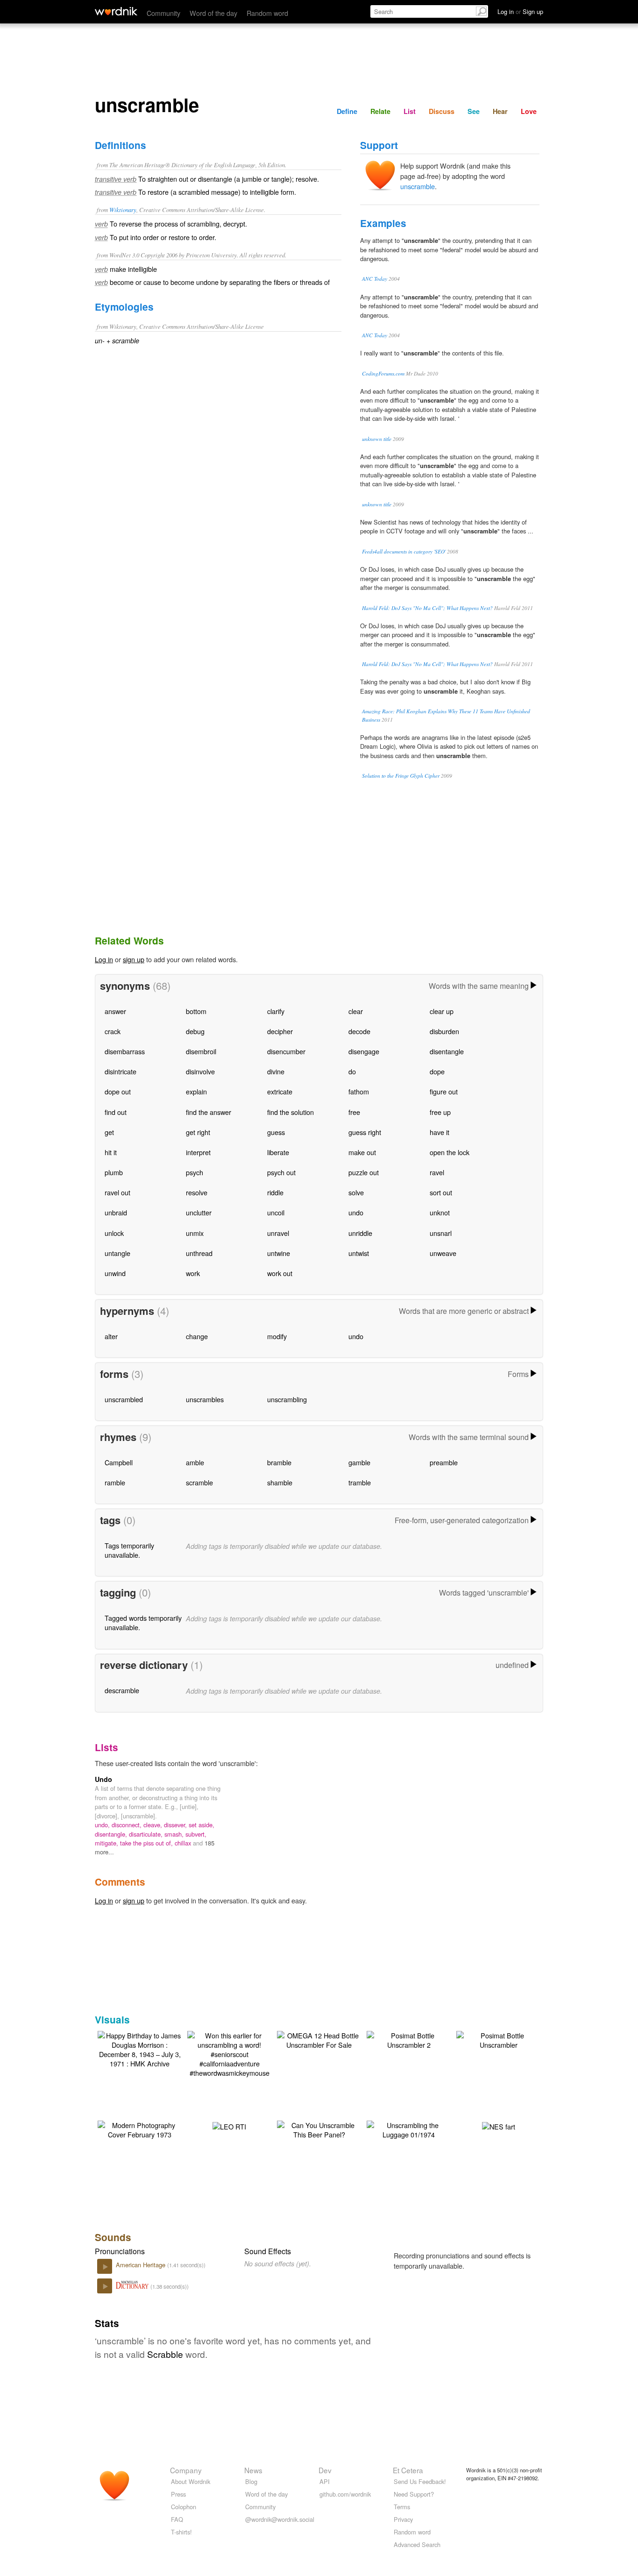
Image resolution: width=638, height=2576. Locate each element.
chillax (184, 1843)
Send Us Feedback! (420, 2481)
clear (356, 1011)
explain (196, 1091)
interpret (198, 1152)
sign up (134, 959)
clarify (276, 1011)
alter (111, 1336)
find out (116, 1112)
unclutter (199, 1212)
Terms (402, 2507)
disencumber (286, 1051)
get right (198, 1132)
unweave (443, 1253)
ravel (437, 1172)
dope (437, 1071)
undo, (103, 1825)
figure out (444, 1091)
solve (356, 1192)
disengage (364, 1051)
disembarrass (125, 1051)
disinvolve (200, 1071)
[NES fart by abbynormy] (499, 2125)
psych (195, 1172)
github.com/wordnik (345, 2494)
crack (113, 1031)
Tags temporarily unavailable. (129, 1550)
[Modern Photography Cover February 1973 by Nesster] (140, 2129)
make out (362, 1152)
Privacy (403, 2519)
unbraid (116, 1212)
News (253, 2470)
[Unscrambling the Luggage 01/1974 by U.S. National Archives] (409, 2129)
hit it (111, 1152)
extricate (280, 1091)
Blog (251, 2481)
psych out (281, 1172)
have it (440, 1132)
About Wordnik (191, 2481)
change (197, 1336)
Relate (380, 111)
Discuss (442, 111)
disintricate (121, 1071)
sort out (441, 1192)
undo (356, 1212)
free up (440, 1112)
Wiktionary (123, 209)
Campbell (119, 1462)
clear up (442, 1011)
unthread (199, 1253)
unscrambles (205, 1399)
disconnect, (128, 1825)
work (193, 1273)
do (352, 1071)
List (410, 111)
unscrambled (124, 1399)
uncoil (276, 1212)
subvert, (196, 1834)
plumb (114, 1172)
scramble (199, 1482)
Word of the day (213, 13)
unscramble (418, 186)
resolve (197, 1192)
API (325, 2481)
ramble (115, 1482)
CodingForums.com (383, 373)
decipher (280, 1031)
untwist (359, 1253)
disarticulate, (147, 1834)
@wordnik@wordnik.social (280, 2519)
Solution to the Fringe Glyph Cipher (401, 776)
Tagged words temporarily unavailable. (143, 1622)
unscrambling (287, 1399)
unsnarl (441, 1233)
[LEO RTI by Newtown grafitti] (229, 2125)
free (354, 1112)
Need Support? (414, 2494)
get (109, 1132)
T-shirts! (181, 2532)
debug (195, 1031)
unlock (114, 1233)
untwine (279, 1253)
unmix (195, 1233)
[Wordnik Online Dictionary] (116, 11)
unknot (440, 1212)
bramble (279, 1462)
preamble (444, 1462)
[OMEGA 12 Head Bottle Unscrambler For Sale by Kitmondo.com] (319, 2039)
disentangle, (112, 1834)
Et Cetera (408, 2470)
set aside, (202, 1825)
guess (276, 1132)
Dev (325, 2470)
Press (178, 2494)
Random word (267, 13)
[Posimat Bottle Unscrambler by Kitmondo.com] (498, 2039)
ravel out (117, 1192)
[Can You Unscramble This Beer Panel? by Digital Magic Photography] (319, 2129)
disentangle (447, 1051)
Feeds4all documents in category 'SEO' (404, 551)
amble (195, 1462)
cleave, (154, 1825)
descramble (122, 1690)
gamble (359, 1462)
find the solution (291, 1112)
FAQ (177, 2519)
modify (277, 1336)
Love (529, 111)
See (474, 111)
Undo (103, 1779)
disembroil (201, 1051)
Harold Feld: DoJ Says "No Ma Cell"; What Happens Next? (427, 608)
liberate (278, 1152)
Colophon (184, 2507)
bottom (196, 1011)
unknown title (377, 439)
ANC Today (375, 279)
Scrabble (165, 2354)
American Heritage (142, 2265)
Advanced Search (417, 2544)
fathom (359, 1091)
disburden (444, 1031)
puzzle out (364, 1172)
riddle (275, 1192)
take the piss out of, (147, 1843)
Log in (104, 959)
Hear (500, 111)
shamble (280, 1482)
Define (347, 111)
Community (163, 13)
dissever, (176, 1825)
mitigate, (107, 1843)
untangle (117, 1253)
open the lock (450, 1152)
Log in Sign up (520, 11)
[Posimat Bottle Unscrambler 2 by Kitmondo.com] (409, 2039)
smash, (175, 1834)
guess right (365, 1132)
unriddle (360, 1233)
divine (276, 1071)
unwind (115, 1273)
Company (186, 2470)
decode (359, 1031)
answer (115, 1011)
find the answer (209, 1112)
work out (280, 1273)
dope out (118, 1091)
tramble (360, 1482)
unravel (278, 1233)
